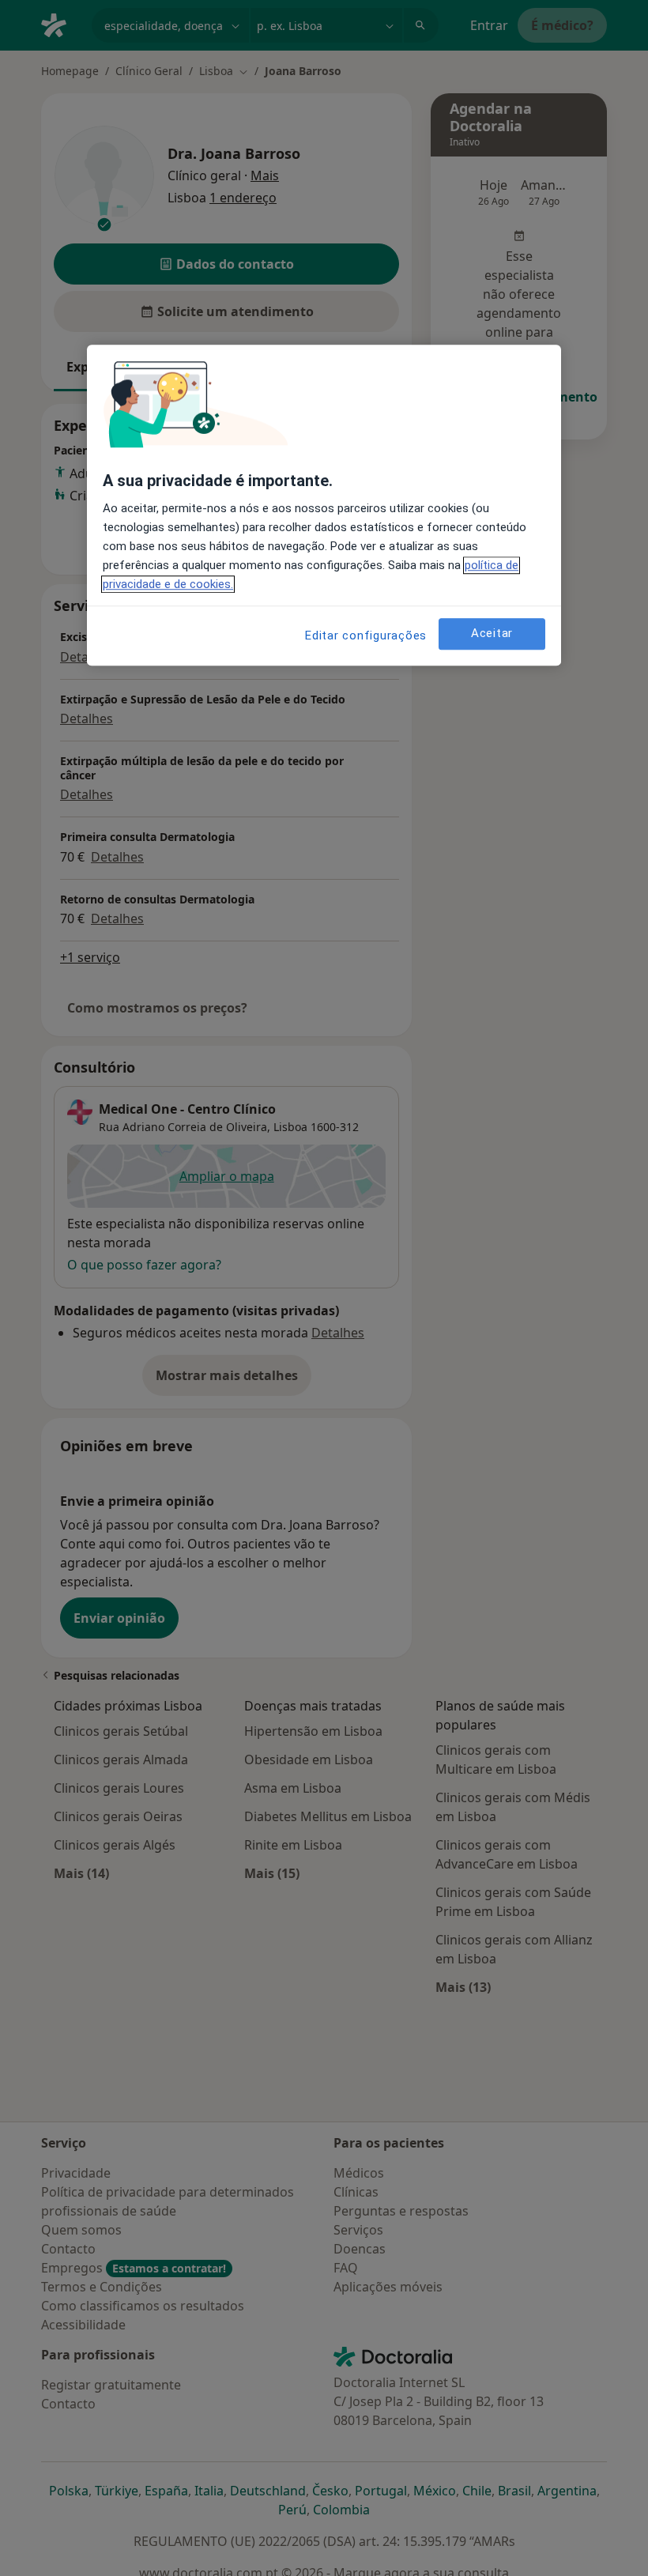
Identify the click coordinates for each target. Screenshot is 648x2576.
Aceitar (492, 634)
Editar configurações (366, 636)
